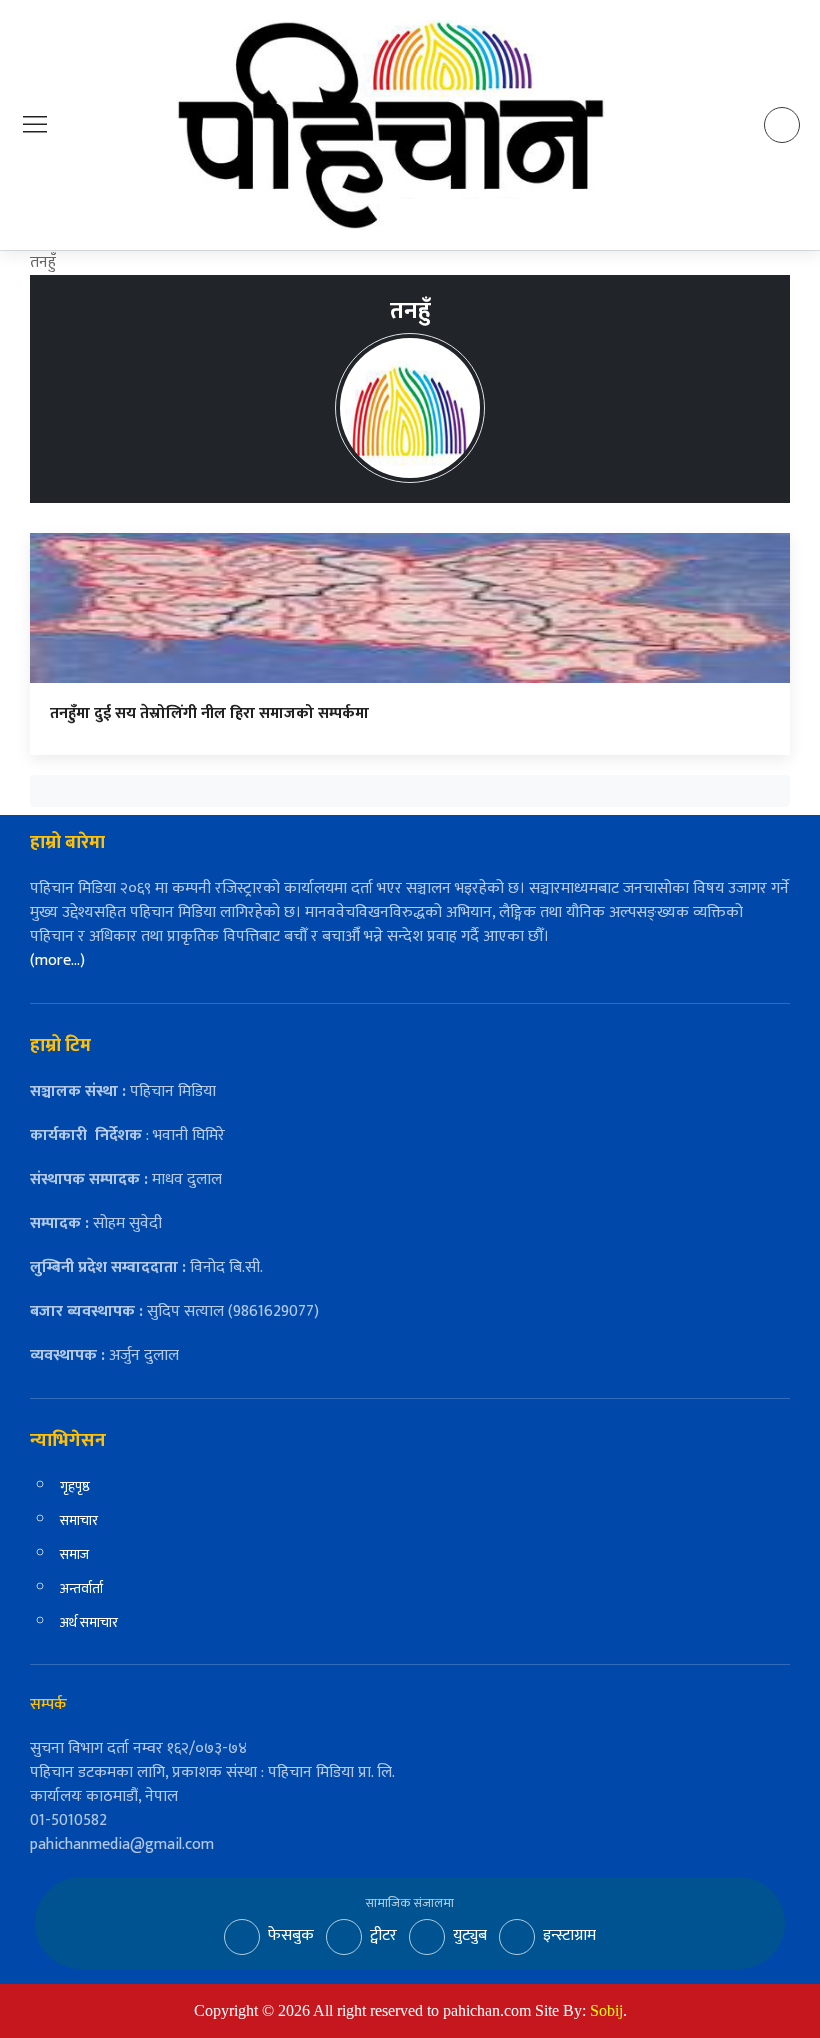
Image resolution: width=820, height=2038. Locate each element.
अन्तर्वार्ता (81, 1588)
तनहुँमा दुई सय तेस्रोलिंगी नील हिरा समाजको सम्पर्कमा (209, 713)
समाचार (79, 1520)
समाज (74, 1554)
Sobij (606, 2010)
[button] (35, 124)
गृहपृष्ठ (75, 1486)
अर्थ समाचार (89, 1622)
